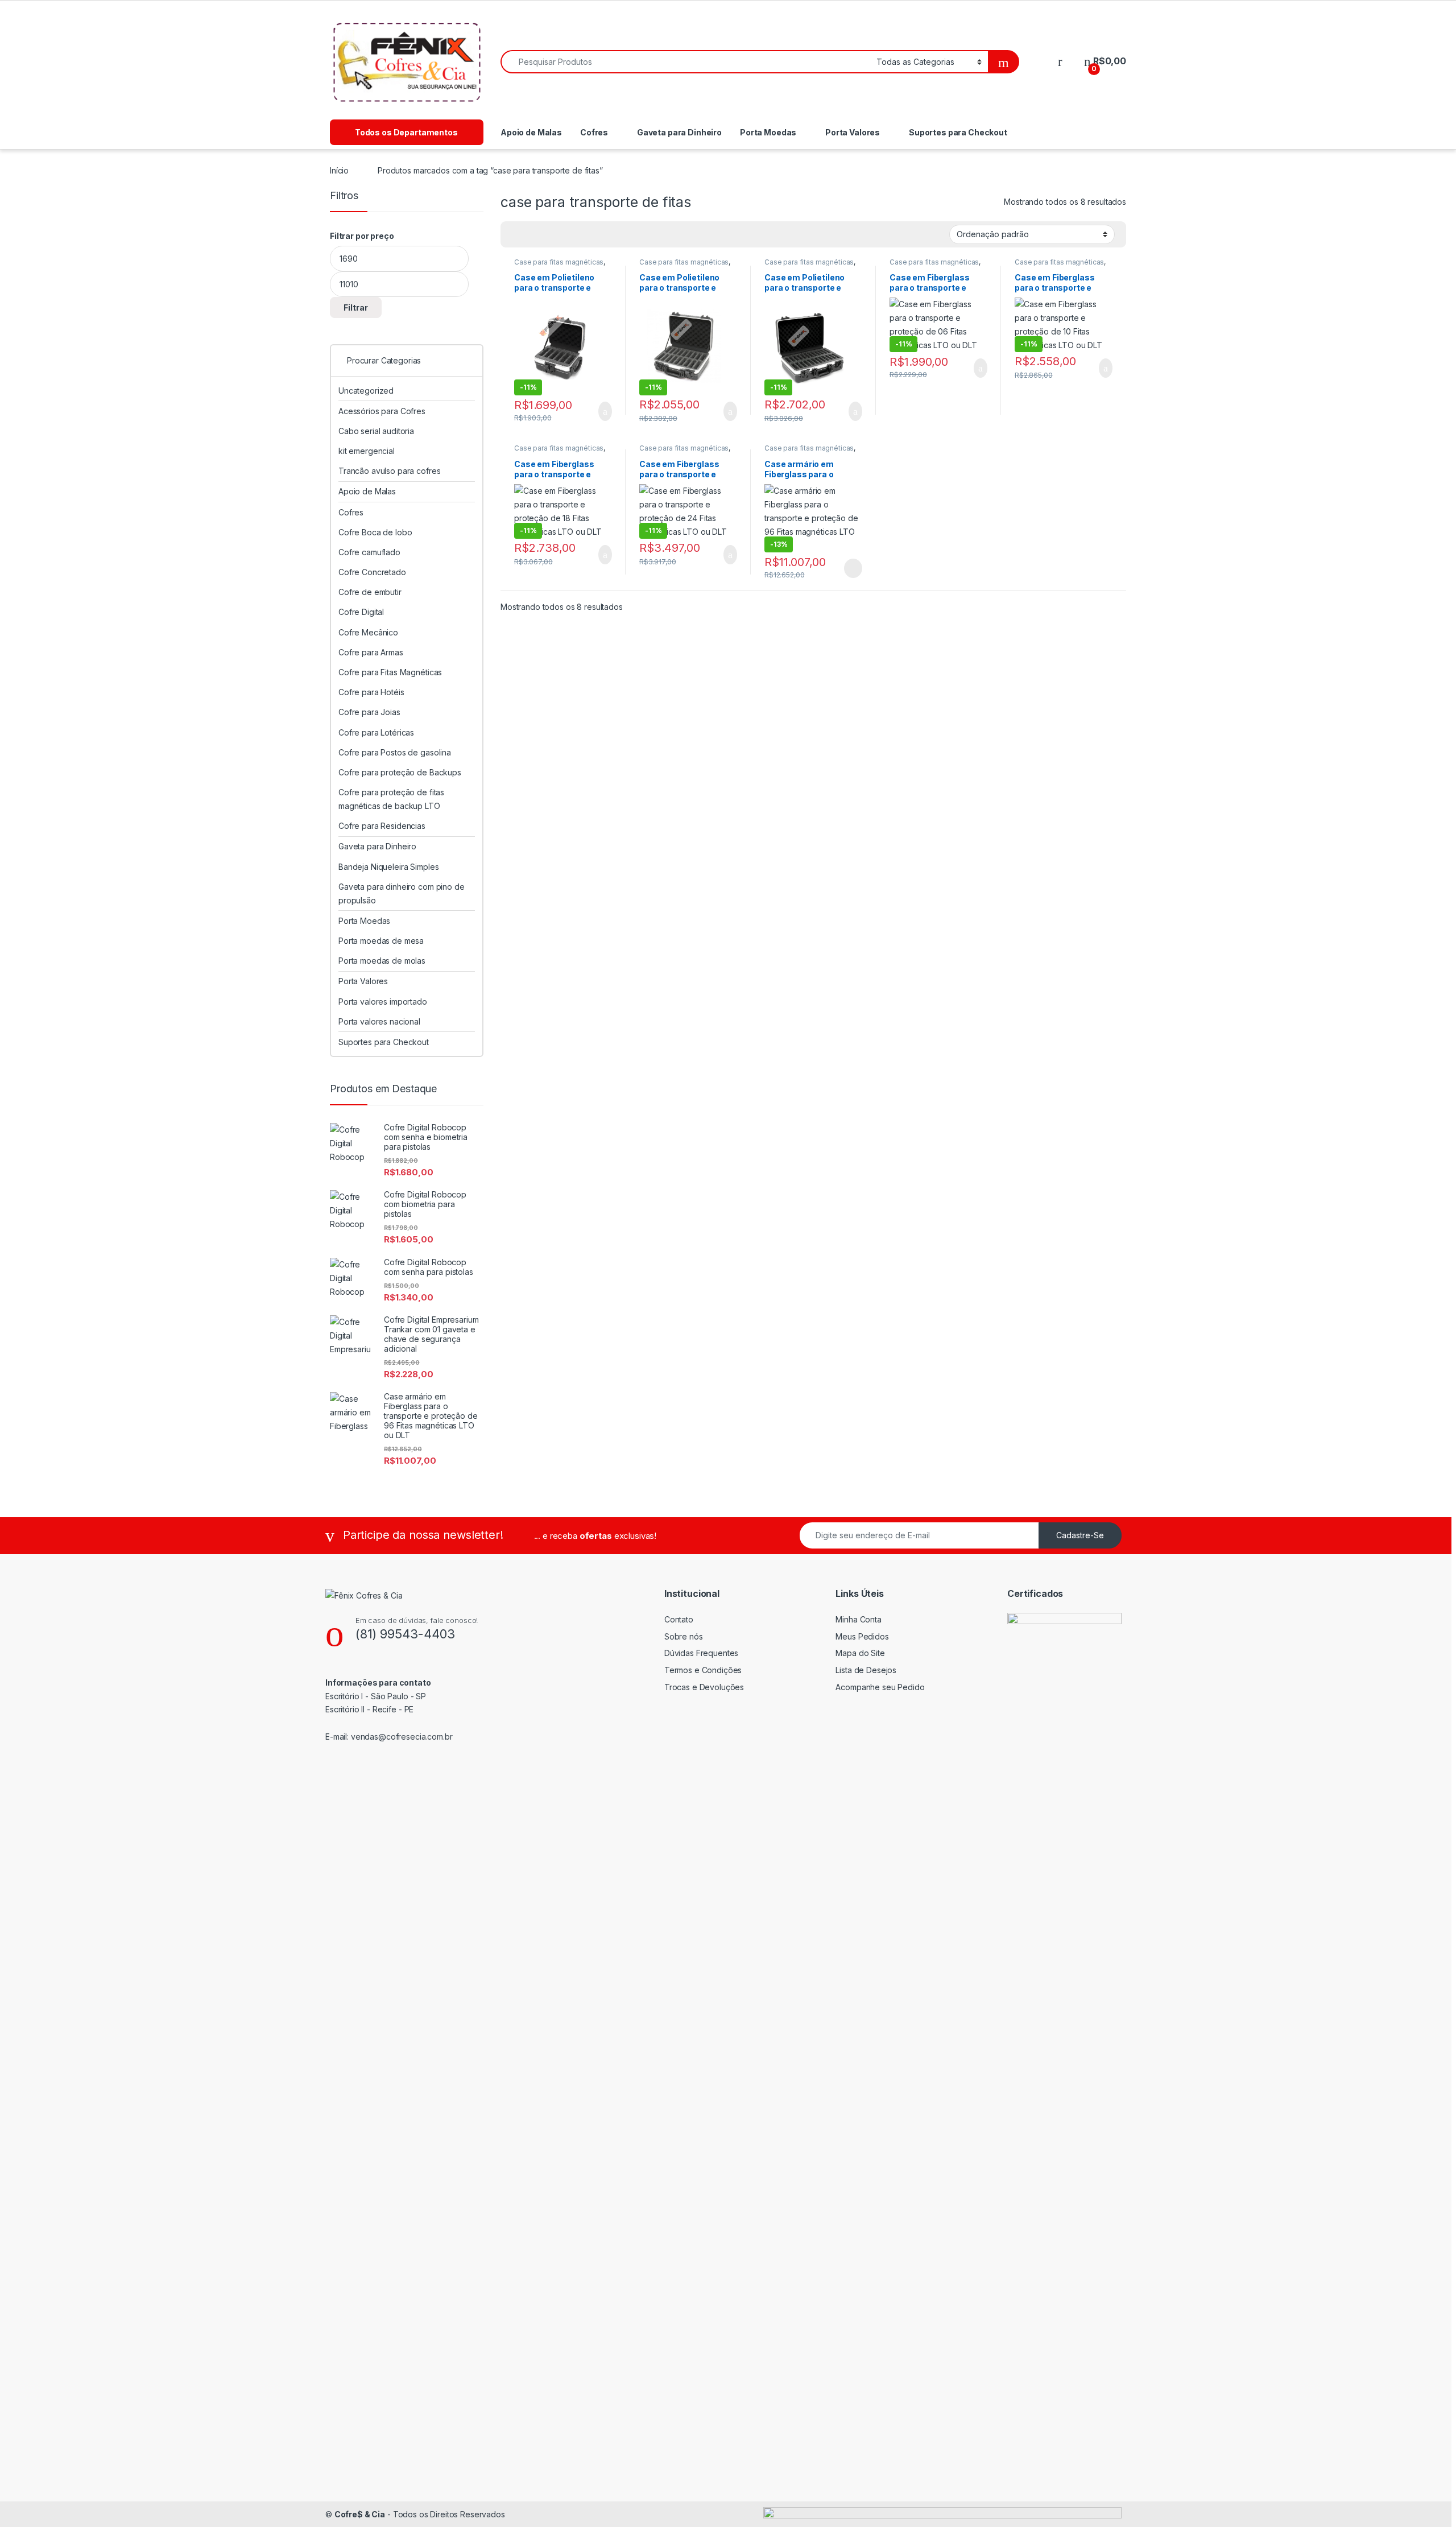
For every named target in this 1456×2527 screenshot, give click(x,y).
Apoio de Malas (531, 132)
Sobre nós (684, 1636)
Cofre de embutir (370, 592)
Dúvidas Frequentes (701, 1653)
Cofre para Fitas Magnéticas (390, 672)
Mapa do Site (860, 1653)
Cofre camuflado (369, 552)
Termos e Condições (703, 1670)
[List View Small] (565, 234)
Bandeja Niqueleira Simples (388, 867)
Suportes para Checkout (958, 132)
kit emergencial (367, 451)
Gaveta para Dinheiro (679, 132)
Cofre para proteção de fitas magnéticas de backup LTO (391, 799)
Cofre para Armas (371, 652)
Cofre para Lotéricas (376, 732)
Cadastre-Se (1080, 1535)
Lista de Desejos (866, 1670)
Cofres (594, 132)
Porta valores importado (383, 1002)
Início (339, 170)
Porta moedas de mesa (381, 941)
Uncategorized (366, 391)
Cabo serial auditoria (376, 431)
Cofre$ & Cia (360, 2514)
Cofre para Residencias (382, 826)
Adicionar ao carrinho (595, 411)
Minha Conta (858, 1619)
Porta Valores (853, 132)
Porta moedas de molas (382, 961)
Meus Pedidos (862, 1636)
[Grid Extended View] (532, 234)
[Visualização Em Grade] (516, 234)
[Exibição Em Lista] (549, 234)
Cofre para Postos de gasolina (395, 752)
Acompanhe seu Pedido (880, 1687)
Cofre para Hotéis (371, 692)
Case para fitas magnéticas (559, 262)
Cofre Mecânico (368, 632)
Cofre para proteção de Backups (400, 772)
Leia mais (853, 568)
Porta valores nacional (379, 1021)
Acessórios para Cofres (382, 411)
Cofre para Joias (369, 712)
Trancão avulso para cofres (389, 471)
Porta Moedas (768, 132)
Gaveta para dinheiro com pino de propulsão (402, 893)
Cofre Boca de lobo (375, 532)
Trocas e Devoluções (704, 1687)
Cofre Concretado (372, 572)
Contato (679, 1619)
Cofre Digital (361, 612)
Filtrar (356, 307)
